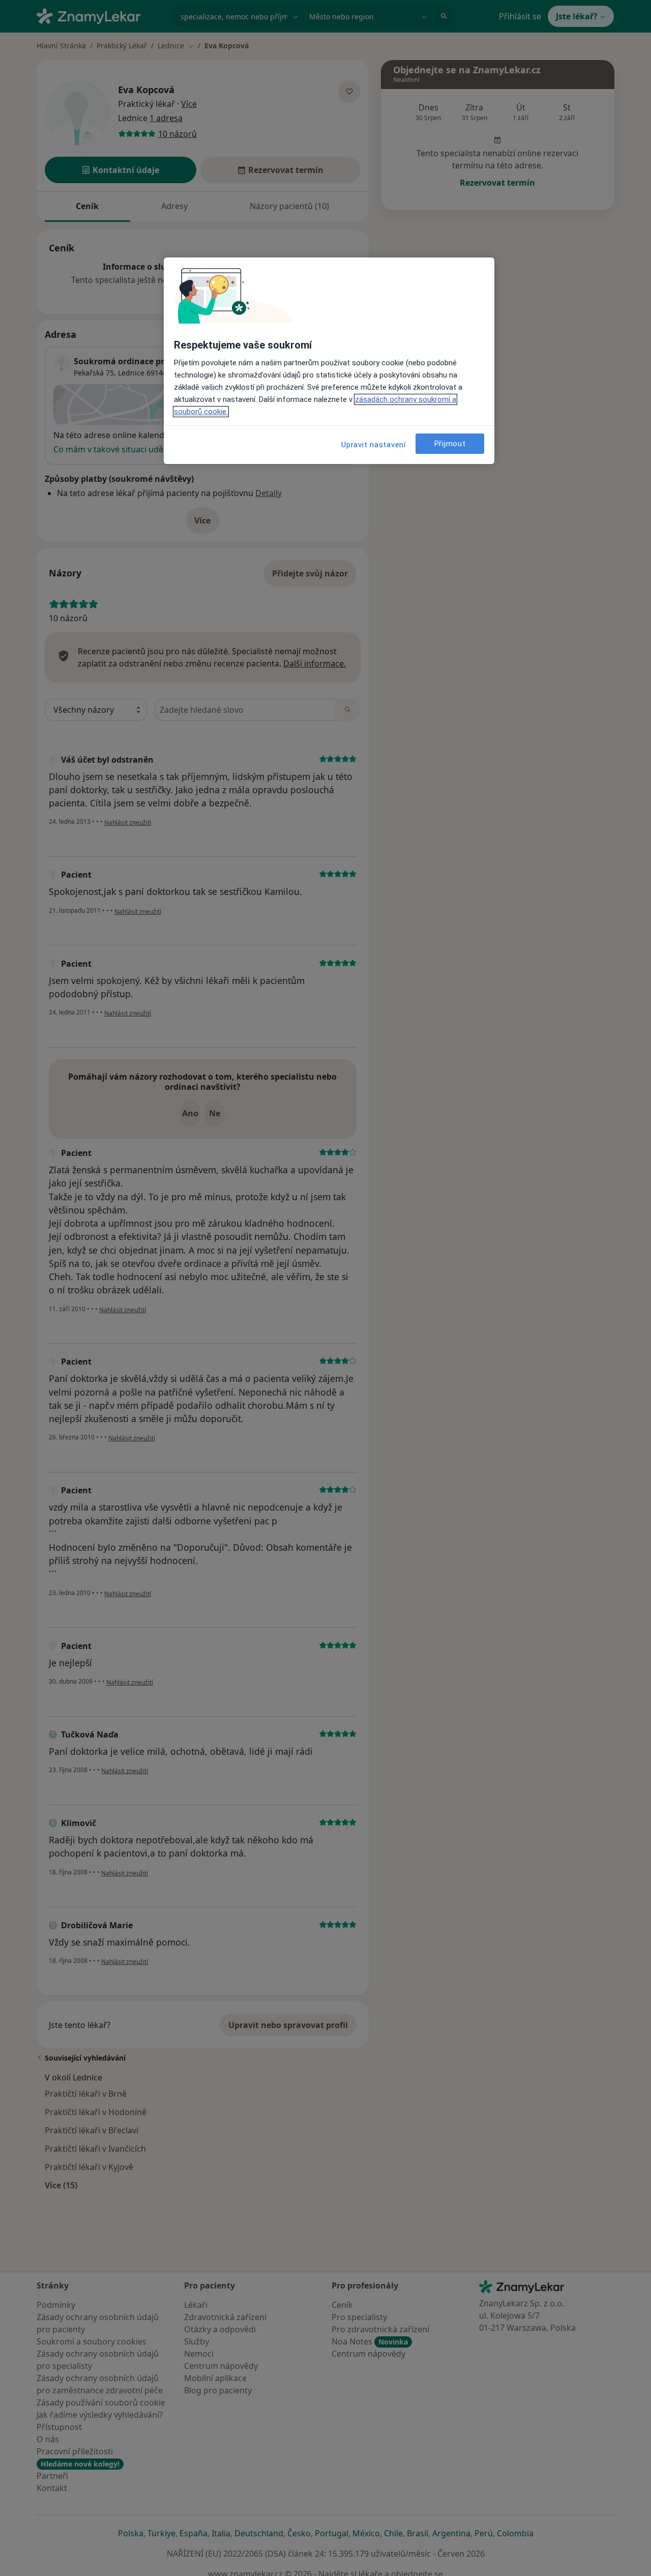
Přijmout (450, 444)
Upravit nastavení (374, 445)
